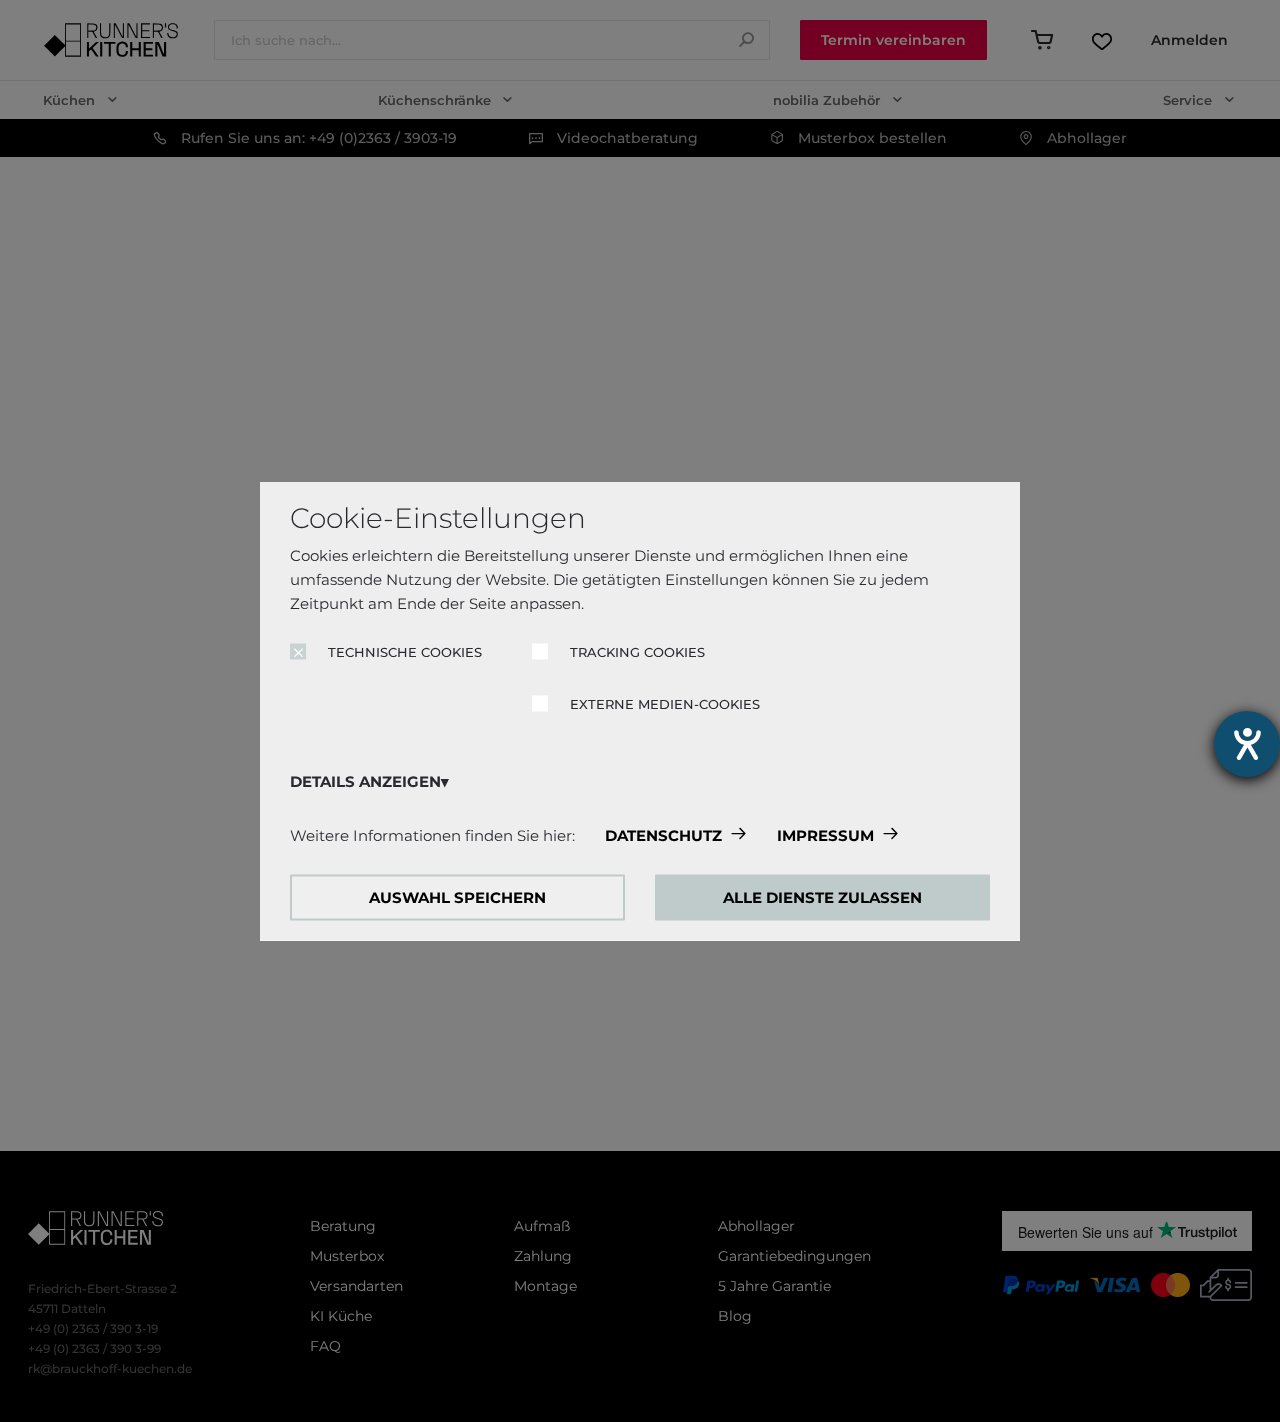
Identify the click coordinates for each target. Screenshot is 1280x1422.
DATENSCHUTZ (663, 835)
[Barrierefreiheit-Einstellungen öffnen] (1247, 744)
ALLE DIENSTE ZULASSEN (822, 897)
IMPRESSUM (825, 835)
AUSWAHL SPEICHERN (457, 897)
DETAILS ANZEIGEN (365, 781)
